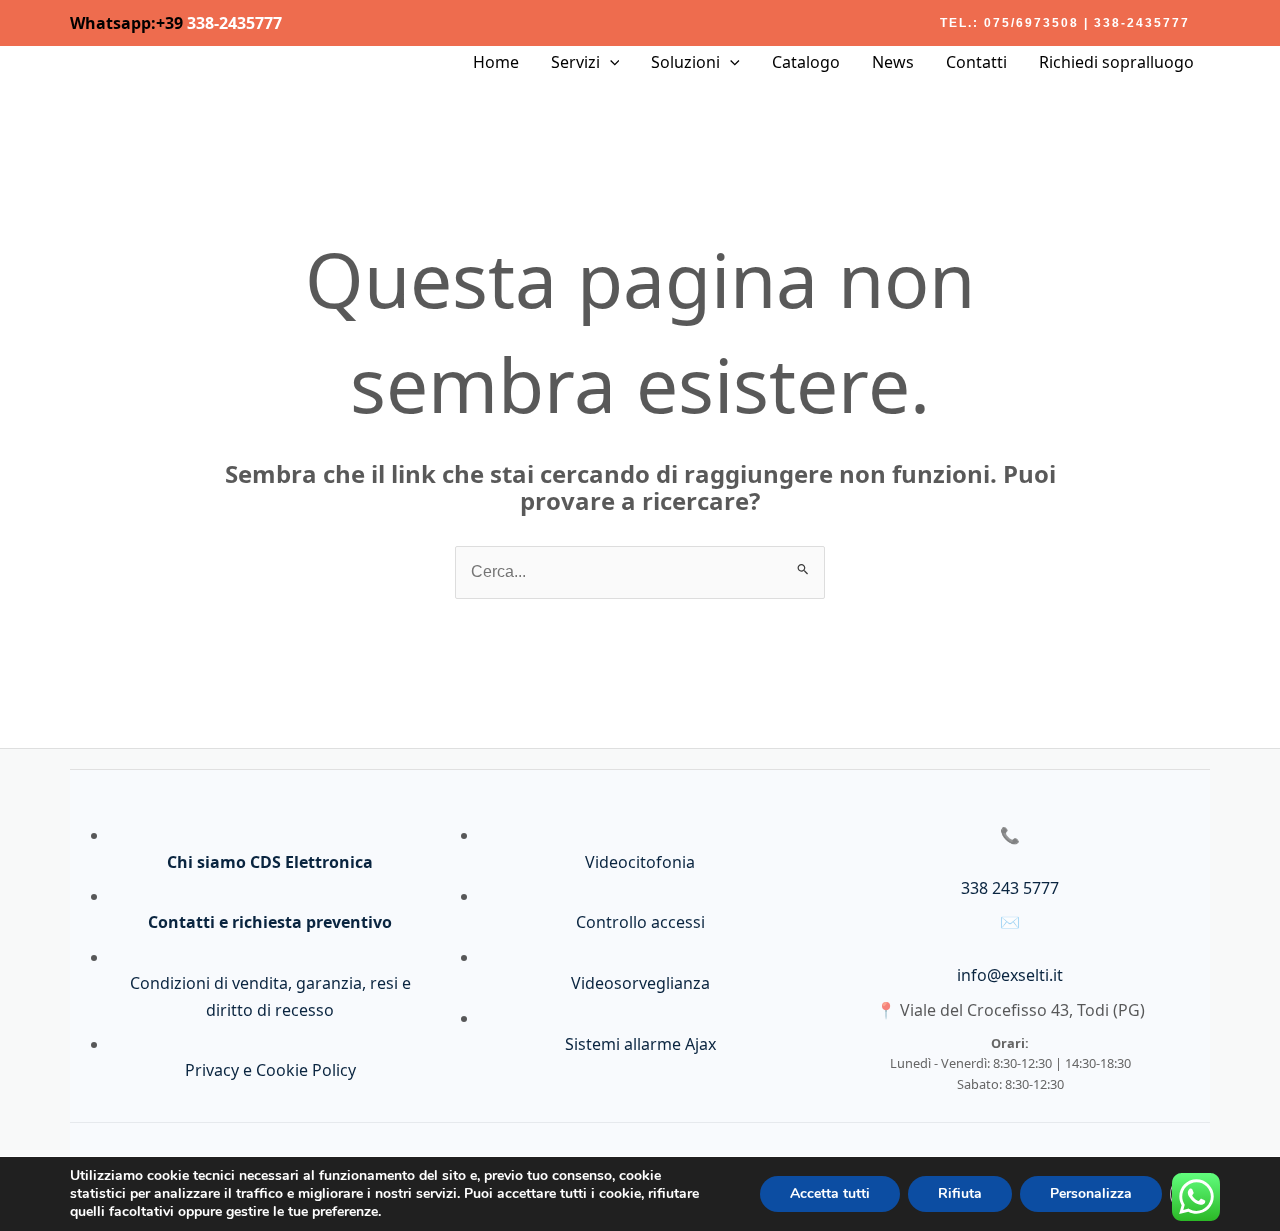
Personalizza (1091, 1193)
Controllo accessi (640, 922)
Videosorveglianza (640, 983)
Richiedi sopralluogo (1116, 62)
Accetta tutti (830, 1193)
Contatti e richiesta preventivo (270, 922)
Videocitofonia (640, 862)
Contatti (976, 62)
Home (496, 62)
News (893, 62)
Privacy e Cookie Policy (270, 1070)
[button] (1065, 23)
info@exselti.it (1010, 975)
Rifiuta (960, 1193)
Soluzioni (685, 62)
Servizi (575, 62)
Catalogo (806, 62)
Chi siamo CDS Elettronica (270, 862)
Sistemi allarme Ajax (640, 1044)
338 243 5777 (1010, 888)
